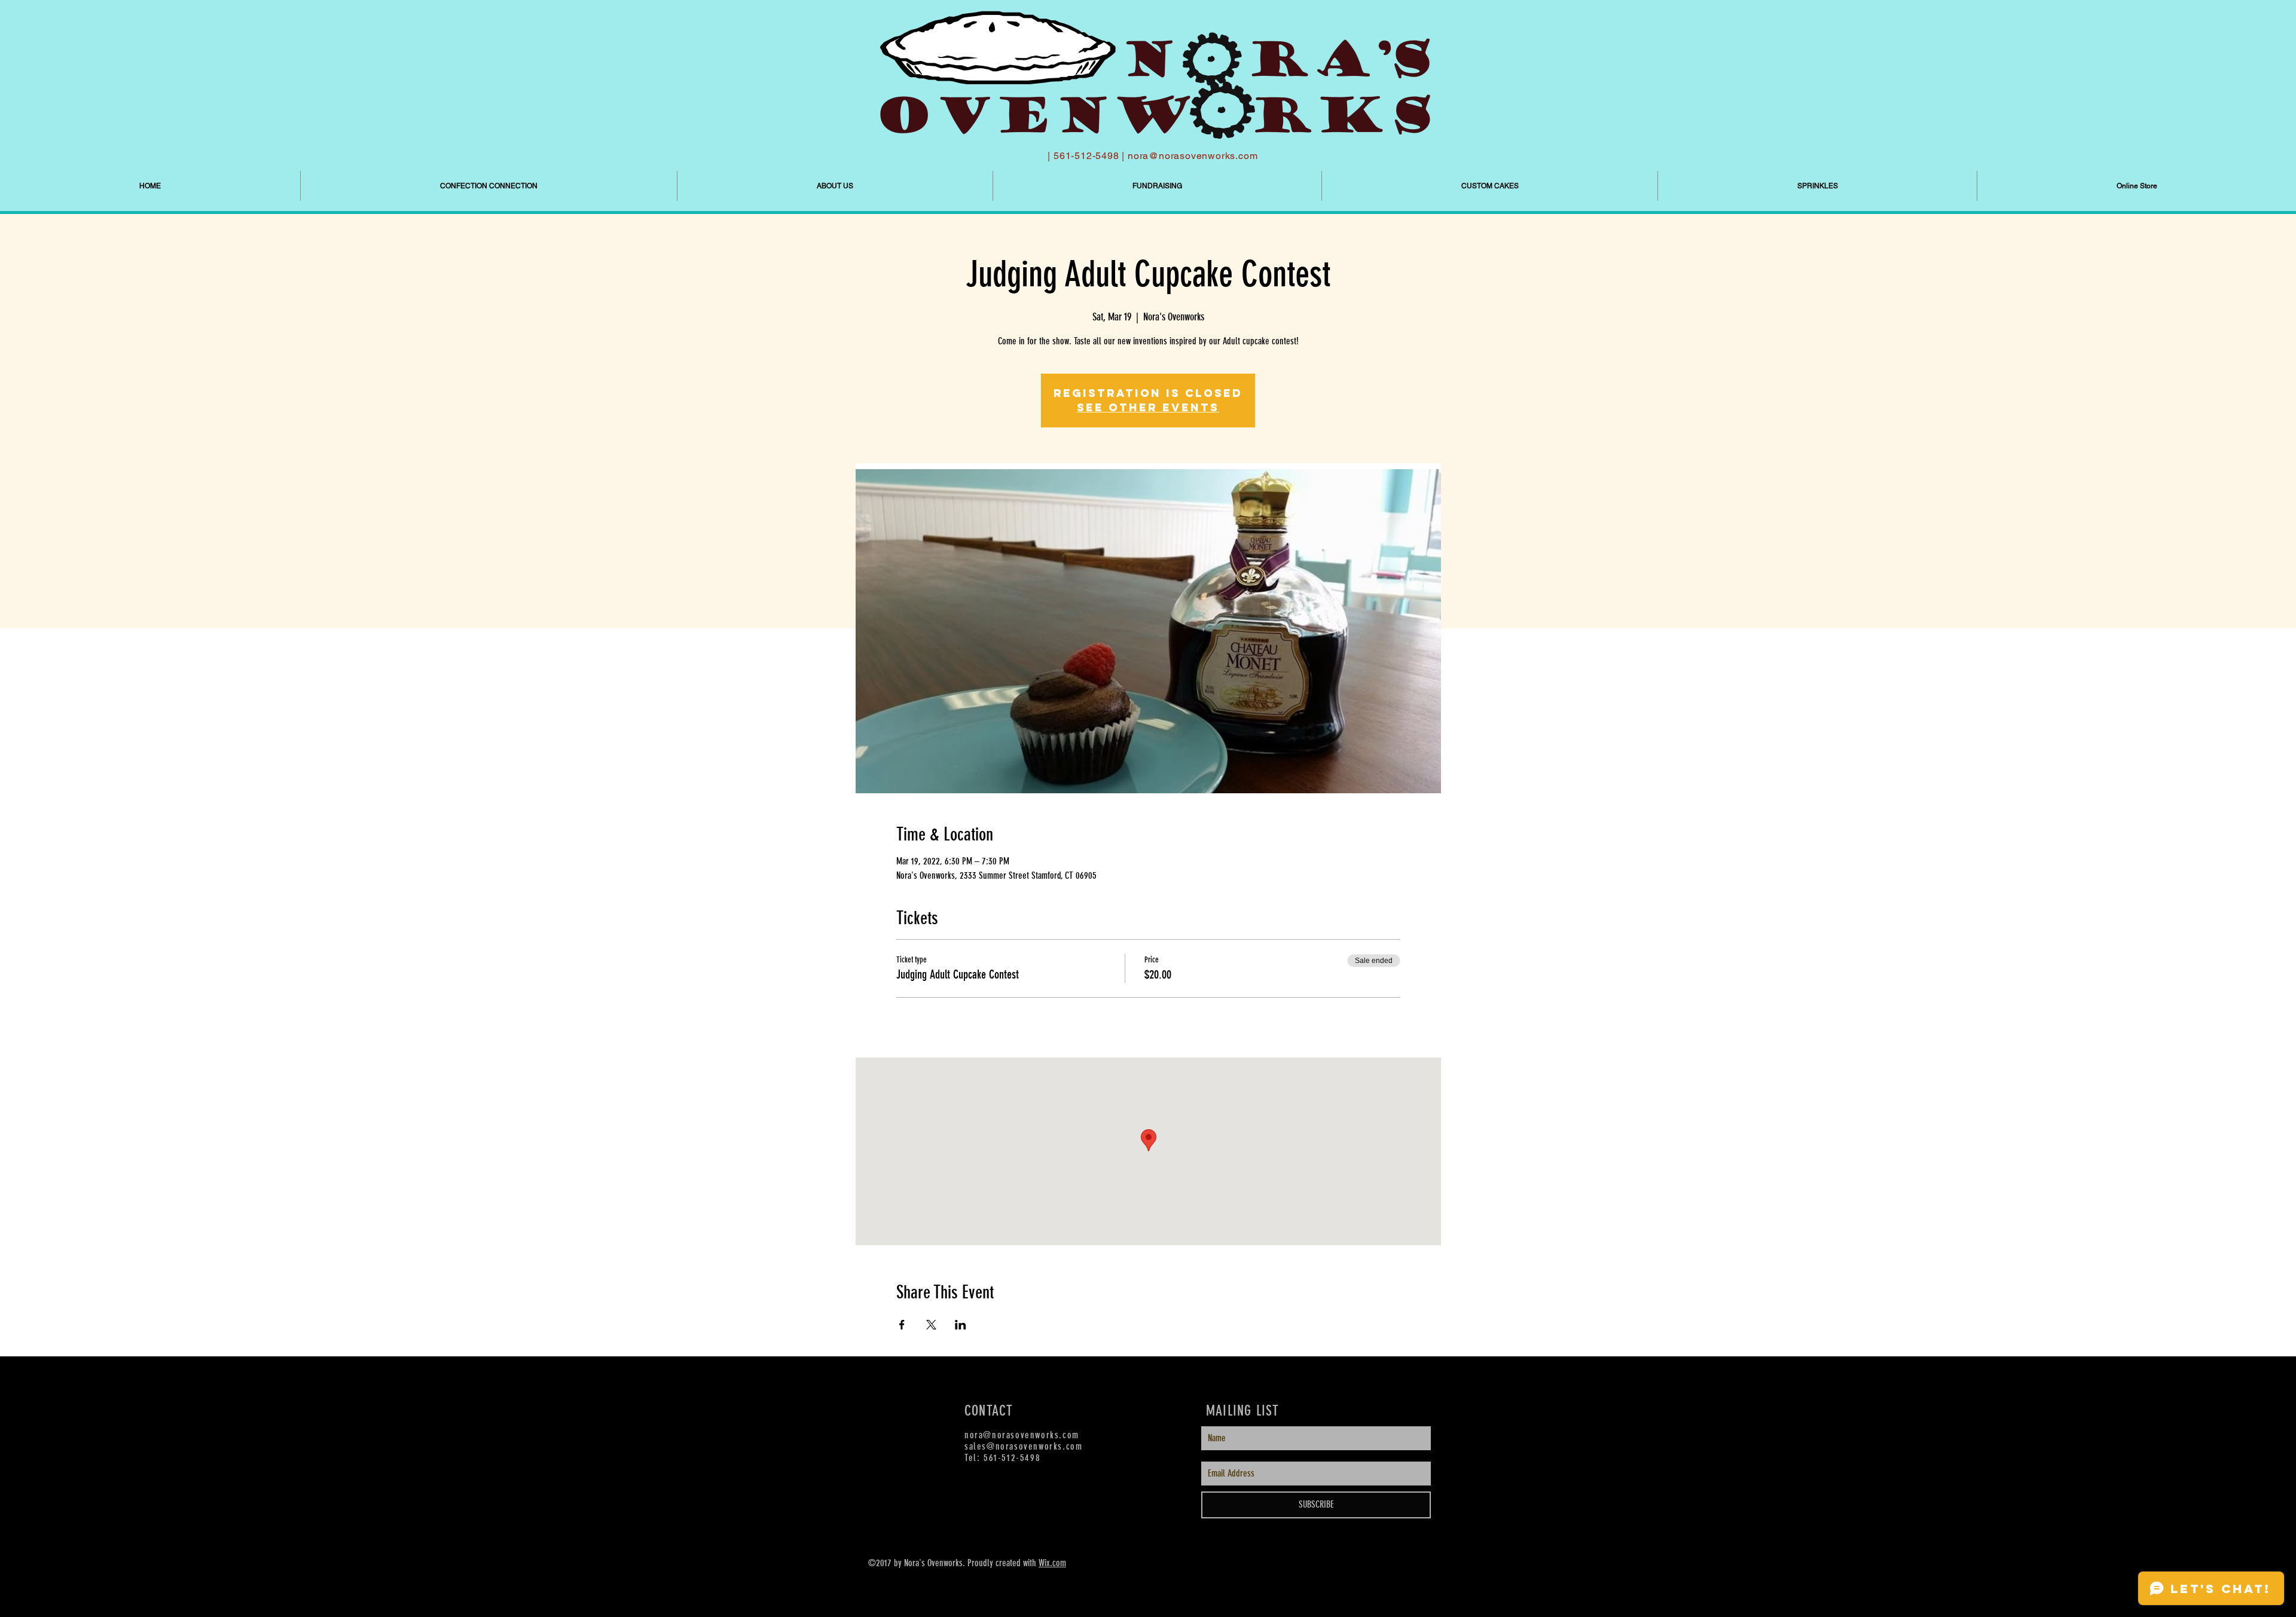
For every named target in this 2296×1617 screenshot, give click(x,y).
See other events (1148, 407)
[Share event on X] (931, 1325)
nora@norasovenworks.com (1193, 156)
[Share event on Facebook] (902, 1325)
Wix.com (1052, 1563)
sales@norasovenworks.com (1023, 1446)
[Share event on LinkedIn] (961, 1325)
